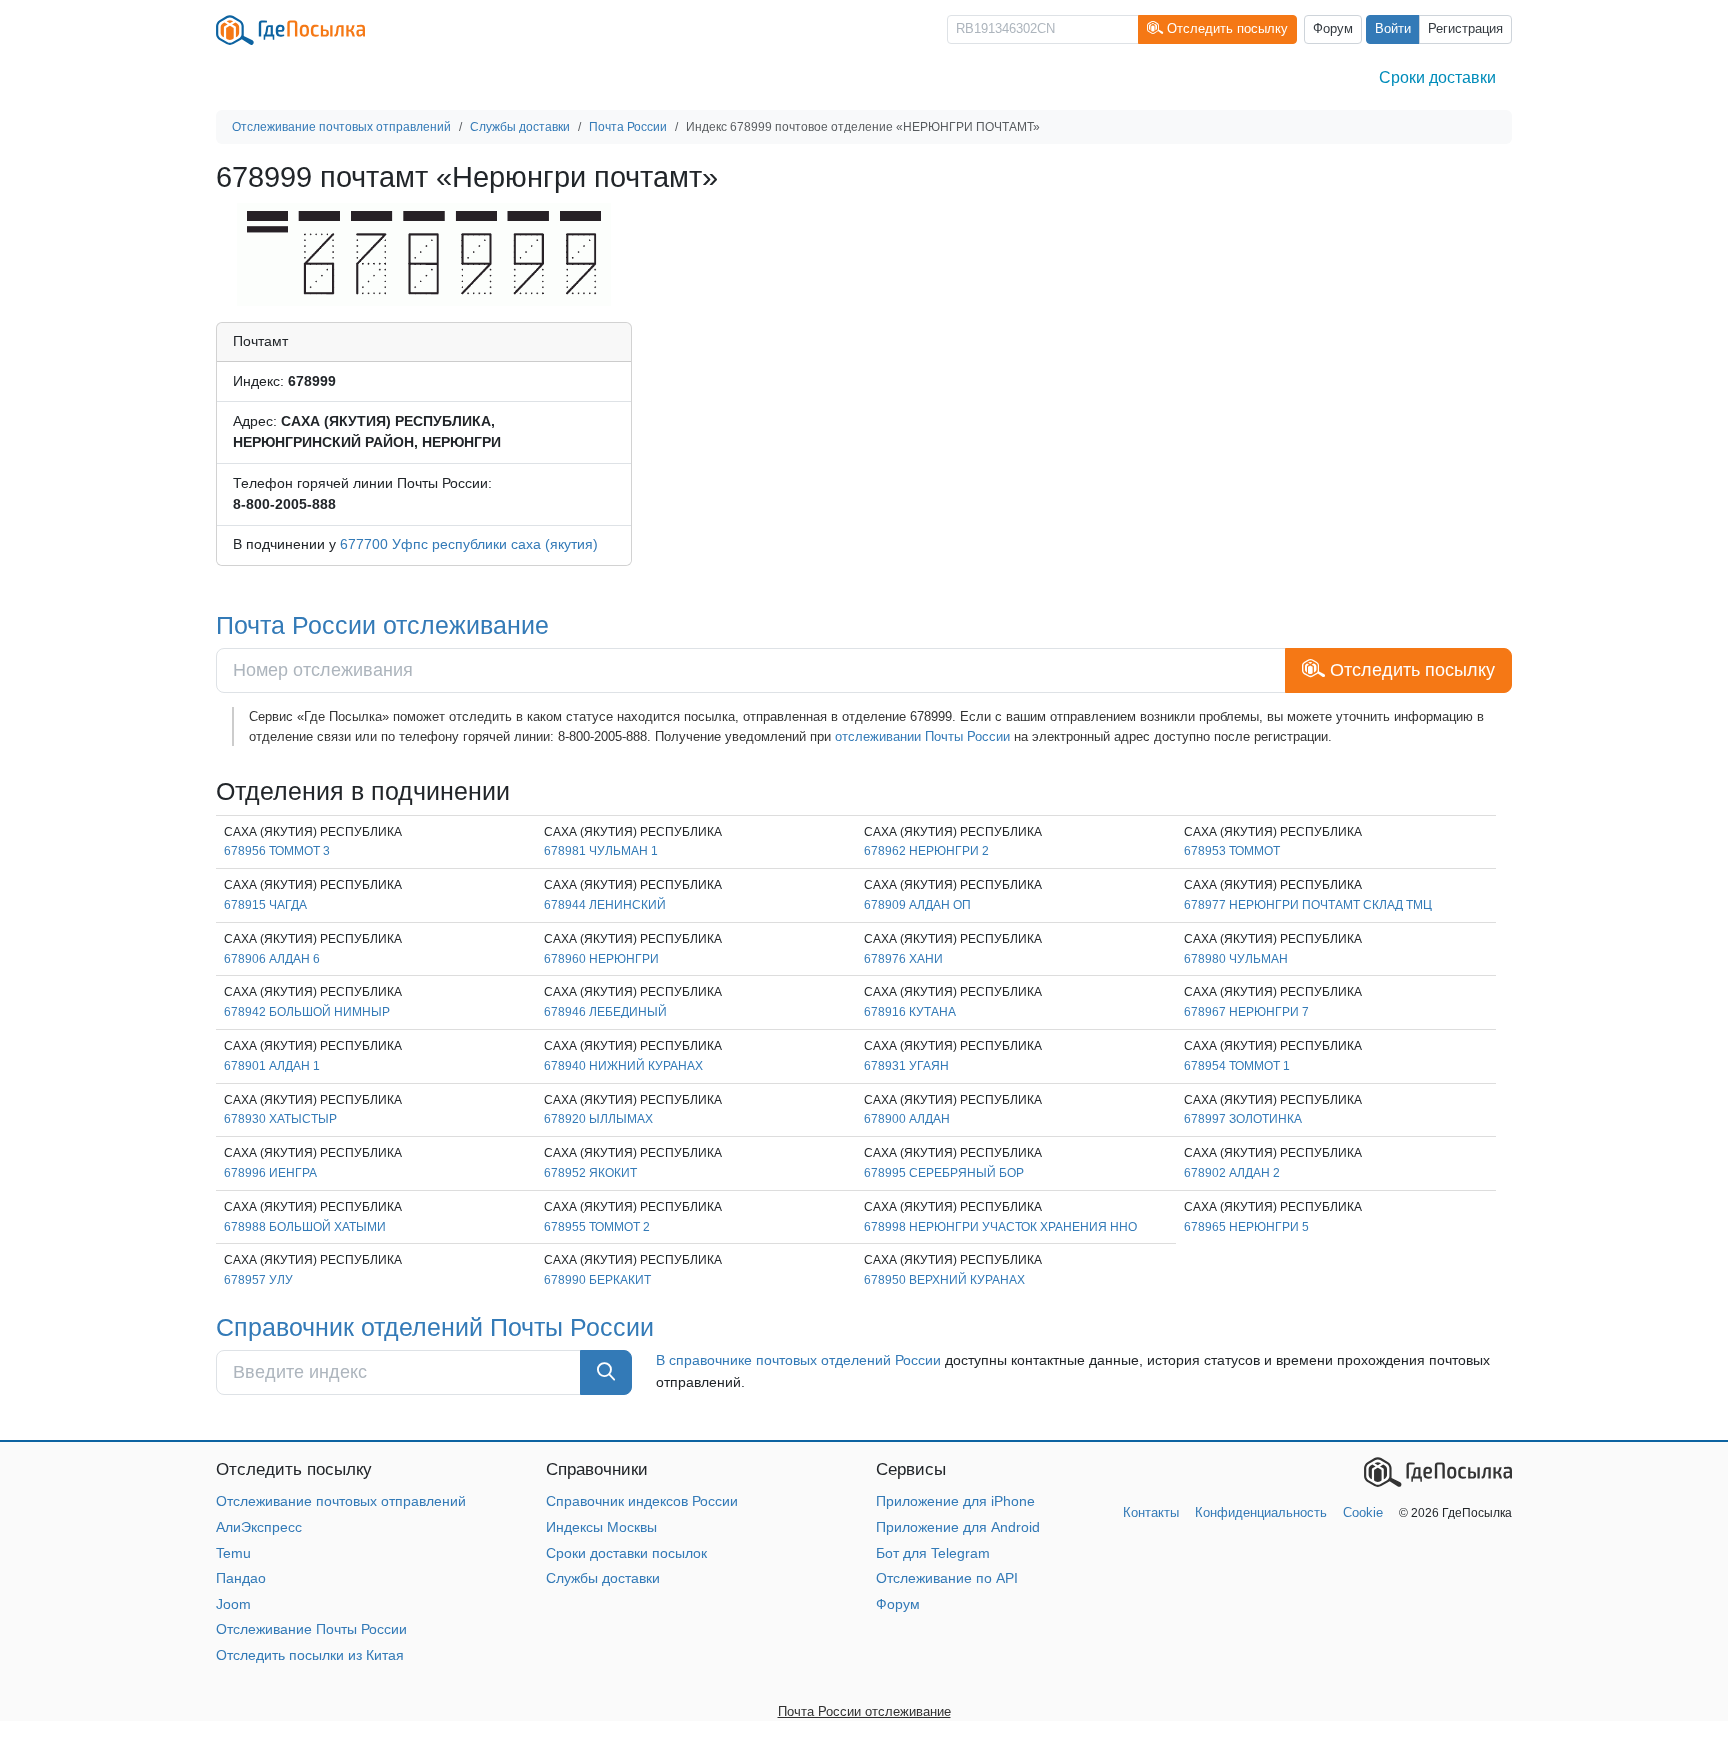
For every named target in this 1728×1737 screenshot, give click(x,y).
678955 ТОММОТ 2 (597, 1227)
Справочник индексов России (642, 1501)
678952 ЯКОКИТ (590, 1173)
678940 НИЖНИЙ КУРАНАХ (623, 1066)
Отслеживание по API (947, 1578)
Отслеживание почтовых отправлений (341, 1501)
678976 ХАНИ (903, 959)
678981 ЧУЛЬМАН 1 (601, 851)
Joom (233, 1604)
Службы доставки (603, 1578)
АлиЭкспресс (259, 1527)
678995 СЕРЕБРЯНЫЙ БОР (944, 1173)
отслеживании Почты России (922, 736)
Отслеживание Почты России (311, 1629)
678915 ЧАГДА (265, 905)
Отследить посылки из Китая (310, 1655)
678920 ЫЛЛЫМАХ (598, 1119)
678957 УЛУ (258, 1280)
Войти (1393, 29)
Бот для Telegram (933, 1553)
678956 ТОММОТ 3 (277, 851)
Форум (1333, 29)
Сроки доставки (1437, 77)
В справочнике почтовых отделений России (798, 1360)
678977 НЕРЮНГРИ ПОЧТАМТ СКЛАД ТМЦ (1308, 905)
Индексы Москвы (601, 1527)
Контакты (1151, 1512)
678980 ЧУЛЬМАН (1236, 959)
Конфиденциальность (1261, 1512)
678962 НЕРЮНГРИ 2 (926, 851)
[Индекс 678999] (424, 253)
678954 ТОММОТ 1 (1237, 1066)
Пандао (241, 1578)
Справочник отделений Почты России (435, 1327)
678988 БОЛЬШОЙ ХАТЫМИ (305, 1227)
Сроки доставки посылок (626, 1553)
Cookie (1363, 1512)
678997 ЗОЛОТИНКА (1243, 1119)
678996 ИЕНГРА (270, 1173)
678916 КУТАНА (910, 1012)
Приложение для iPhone (955, 1501)
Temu (233, 1553)
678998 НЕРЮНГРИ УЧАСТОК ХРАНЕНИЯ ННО (1000, 1227)
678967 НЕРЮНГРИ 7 (1246, 1012)
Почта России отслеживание (382, 625)
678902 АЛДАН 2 (1232, 1173)
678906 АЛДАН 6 (272, 959)
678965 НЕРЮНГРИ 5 (1246, 1227)
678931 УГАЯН (906, 1066)
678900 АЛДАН (907, 1119)
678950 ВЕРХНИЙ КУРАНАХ (944, 1280)
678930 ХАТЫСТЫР (280, 1119)
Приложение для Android (958, 1527)
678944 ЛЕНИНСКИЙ (605, 905)
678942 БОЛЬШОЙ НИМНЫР (307, 1012)
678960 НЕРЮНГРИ (601, 959)
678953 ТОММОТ (1232, 851)
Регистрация (1465, 29)
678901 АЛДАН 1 (272, 1066)
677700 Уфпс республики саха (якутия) (469, 544)
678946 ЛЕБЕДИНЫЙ (605, 1012)
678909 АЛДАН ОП (917, 905)
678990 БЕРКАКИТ (597, 1280)
